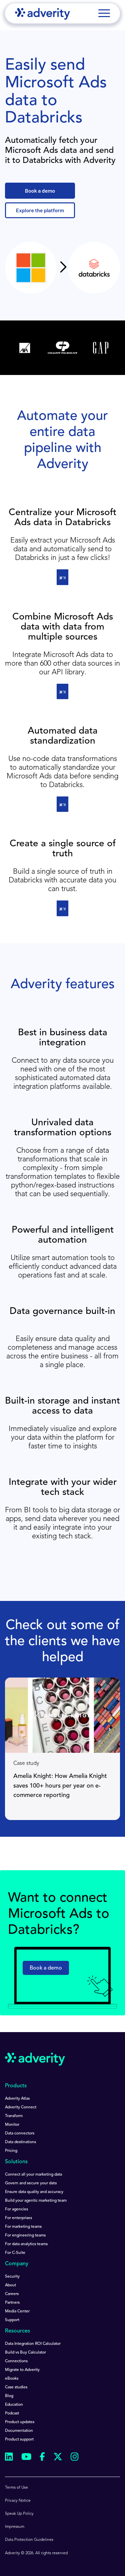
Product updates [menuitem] (20, 2422)
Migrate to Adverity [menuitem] (22, 2370)
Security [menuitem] (12, 2277)
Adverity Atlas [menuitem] (17, 2099)
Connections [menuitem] (16, 2361)
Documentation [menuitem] (19, 2431)
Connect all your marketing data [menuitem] (33, 2175)
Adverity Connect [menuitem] (21, 2107)
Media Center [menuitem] (17, 2311)
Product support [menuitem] (19, 2440)
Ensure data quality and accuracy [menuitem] (34, 2192)
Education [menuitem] (14, 2405)
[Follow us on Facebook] (42, 2458)
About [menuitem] (10, 2285)
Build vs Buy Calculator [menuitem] (25, 2353)
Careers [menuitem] (12, 2294)
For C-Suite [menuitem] (15, 2253)
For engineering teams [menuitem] (25, 2235)
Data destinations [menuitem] (20, 2142)
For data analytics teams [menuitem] (26, 2244)
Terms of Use (16, 2488)
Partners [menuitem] (12, 2303)
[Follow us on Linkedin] (9, 2458)
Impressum (15, 2527)
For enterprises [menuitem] (18, 2218)
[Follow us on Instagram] (75, 2458)
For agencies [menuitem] (16, 2209)
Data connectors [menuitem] (20, 2133)
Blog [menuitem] (9, 2396)
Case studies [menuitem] (16, 2387)
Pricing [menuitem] (11, 2151)
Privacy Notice (18, 2501)
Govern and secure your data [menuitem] (31, 2183)
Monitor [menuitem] (12, 2125)
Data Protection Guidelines (29, 2540)
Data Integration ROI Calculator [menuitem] (33, 2344)
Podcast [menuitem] (12, 2413)
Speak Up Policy (19, 2514)
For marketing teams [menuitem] (23, 2227)
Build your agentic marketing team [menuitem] (36, 2201)
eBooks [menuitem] (12, 2379)
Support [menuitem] (12, 2320)
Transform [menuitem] (14, 2116)
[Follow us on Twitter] (58, 2458)
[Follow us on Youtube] (26, 2458)
